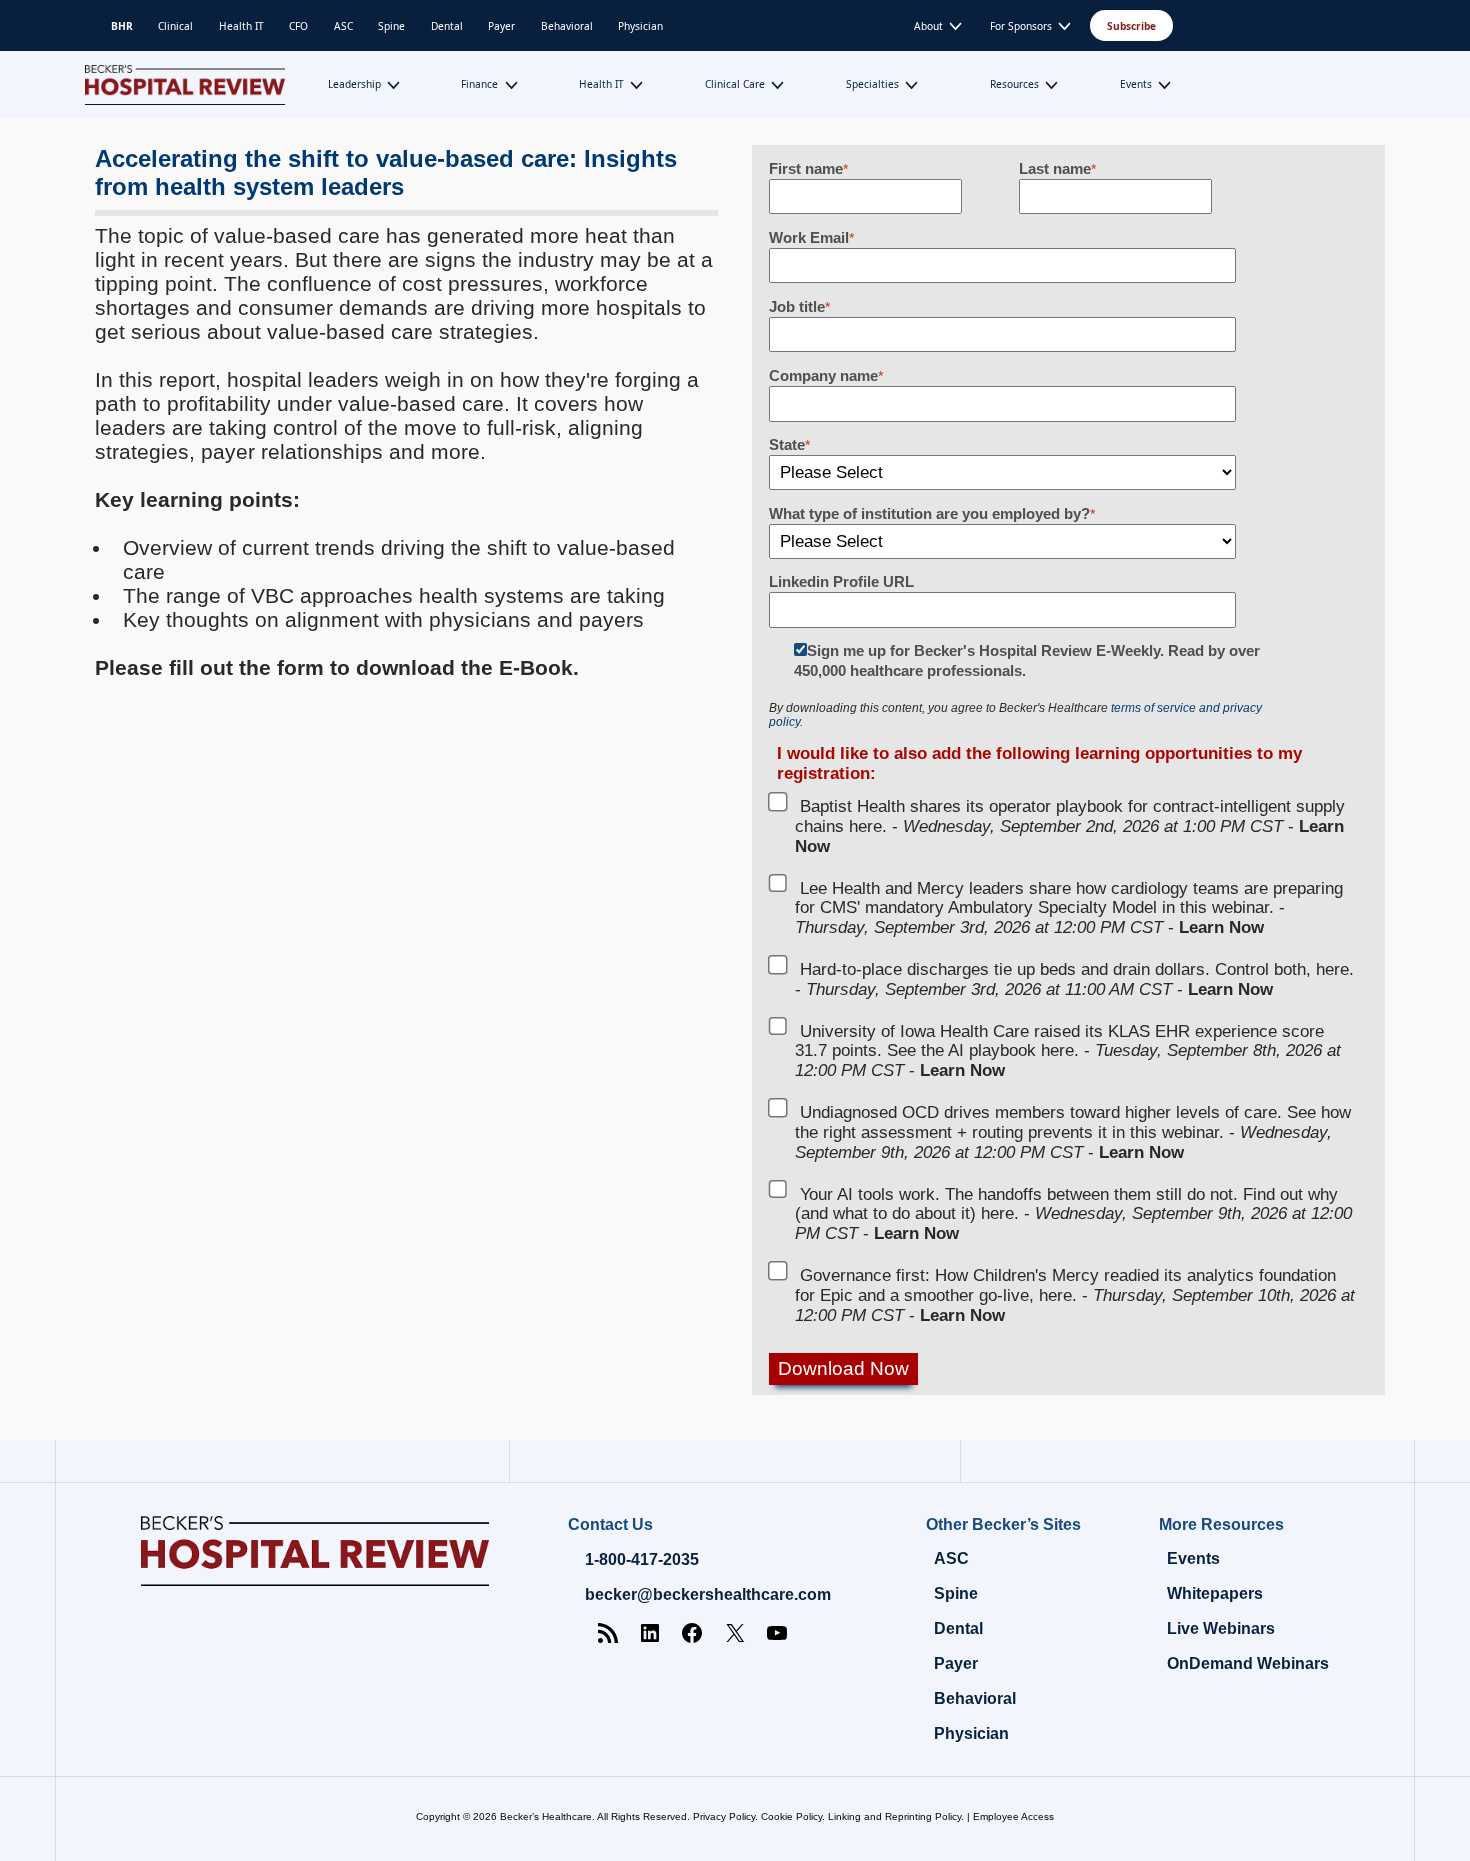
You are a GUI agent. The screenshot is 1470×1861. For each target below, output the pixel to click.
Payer (501, 26)
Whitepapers (1215, 1593)
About (928, 26)
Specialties (872, 84)
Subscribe (1131, 26)
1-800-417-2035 (642, 1559)
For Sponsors (1021, 26)
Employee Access (1013, 1816)
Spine (391, 26)
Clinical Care (735, 84)
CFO (298, 26)
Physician (640, 26)
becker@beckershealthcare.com (708, 1594)
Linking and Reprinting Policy (894, 1816)
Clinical (175, 26)
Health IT (241, 26)
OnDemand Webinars (1248, 1663)
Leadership (354, 84)
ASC (343, 26)
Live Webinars (1221, 1628)
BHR (122, 26)
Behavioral (567, 26)
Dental (447, 26)
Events (1136, 84)
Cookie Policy (791, 1816)
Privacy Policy (724, 1816)
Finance (479, 84)
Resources (1014, 84)
